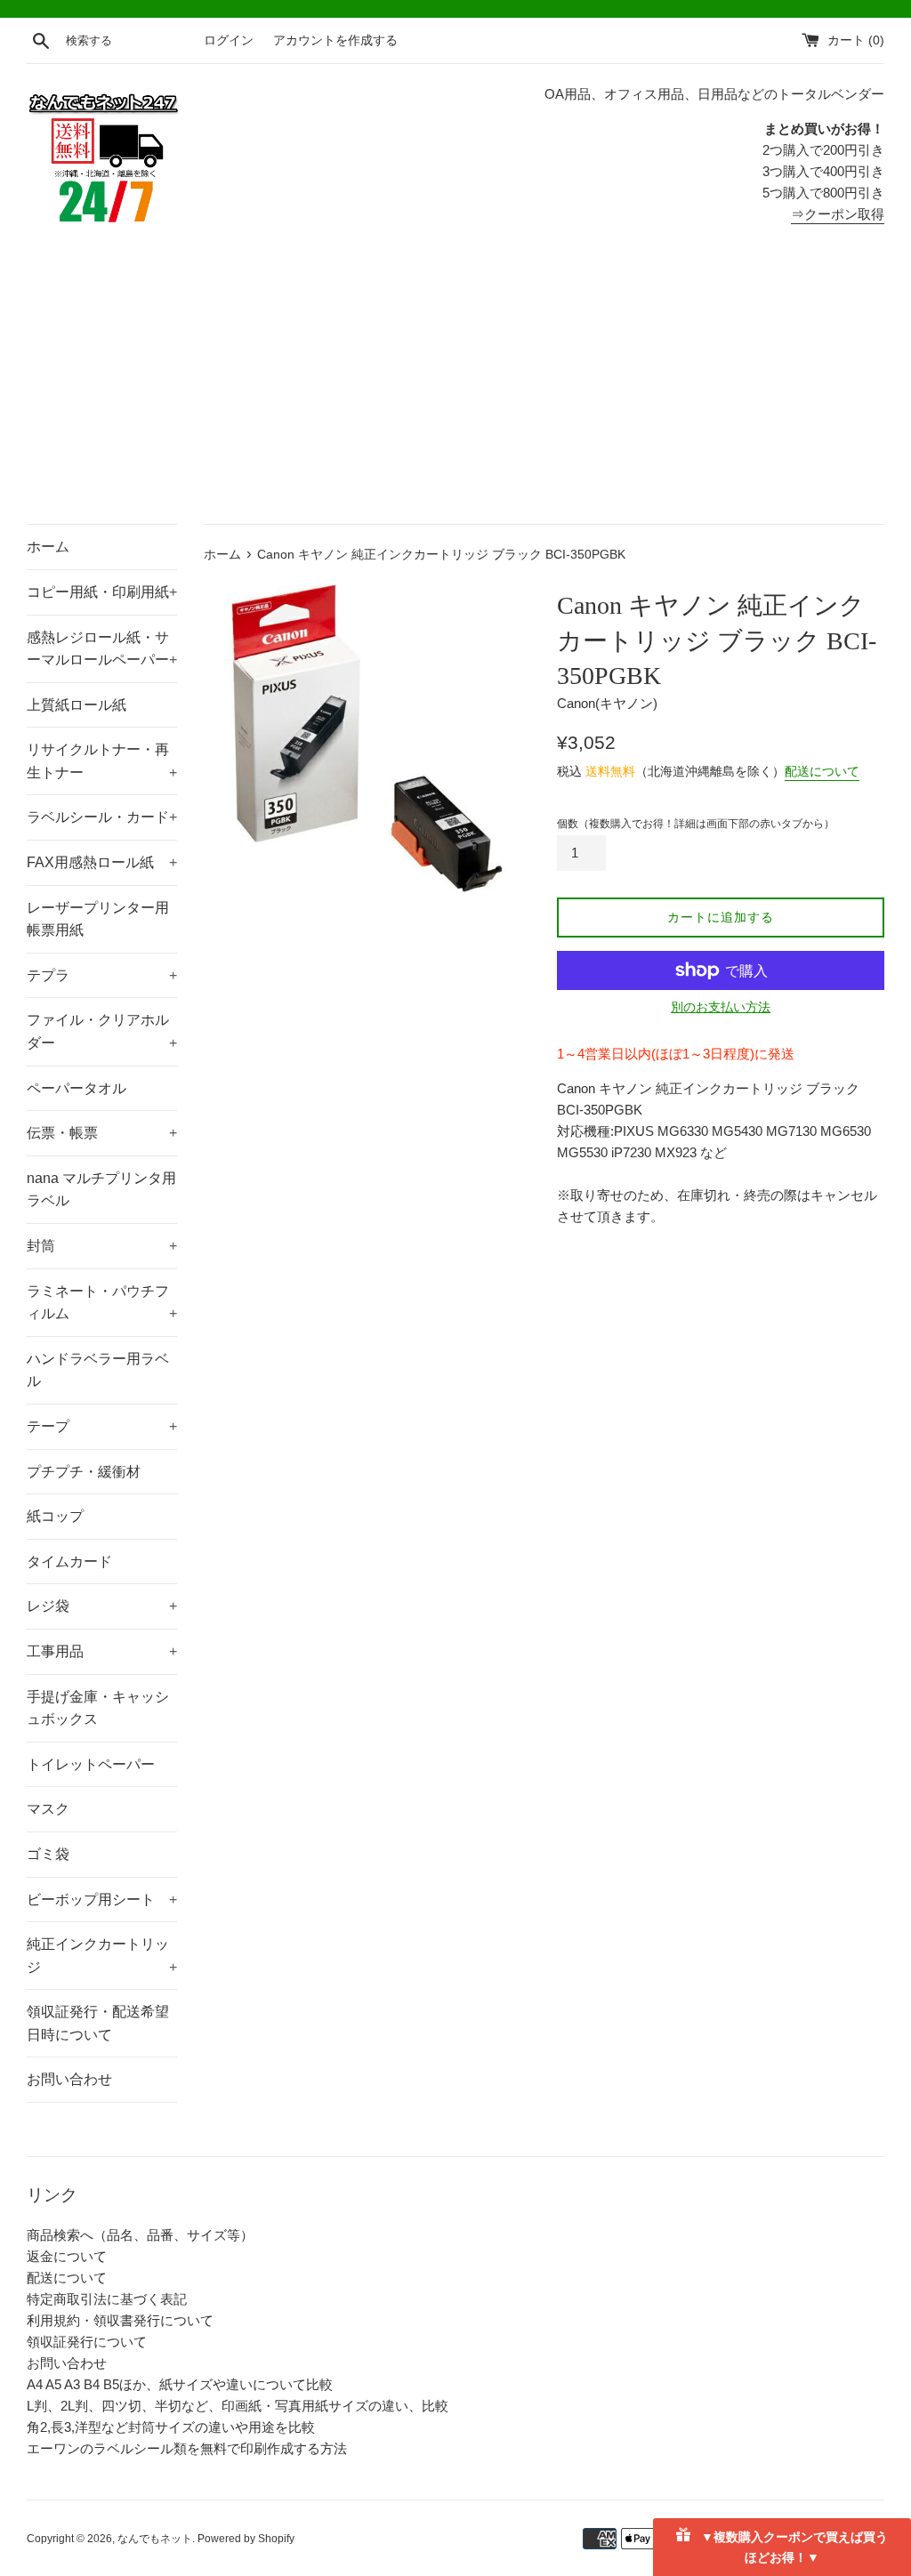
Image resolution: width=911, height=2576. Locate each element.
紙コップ (55, 1516)
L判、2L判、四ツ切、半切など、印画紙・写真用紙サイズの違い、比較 (238, 2406)
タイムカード (69, 1562)
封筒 (102, 1246)
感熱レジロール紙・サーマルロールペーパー (102, 649)
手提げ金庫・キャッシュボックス (98, 1708)
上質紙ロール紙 (77, 705)
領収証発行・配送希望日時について (98, 2023)
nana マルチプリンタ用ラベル (101, 1190)
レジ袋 (102, 1606)
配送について (822, 771)
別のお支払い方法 (721, 1007)
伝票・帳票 (102, 1133)
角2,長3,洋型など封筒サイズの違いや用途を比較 (171, 2427)
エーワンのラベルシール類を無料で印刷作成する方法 (187, 2448)
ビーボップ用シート (102, 1900)
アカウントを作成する (335, 40)
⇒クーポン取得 (838, 214)
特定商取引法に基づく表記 (107, 2299)
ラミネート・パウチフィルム (102, 1303)
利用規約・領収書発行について (120, 2320)
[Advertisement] (455, 390)
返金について (67, 2256)
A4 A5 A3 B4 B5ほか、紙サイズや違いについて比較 (180, 2384)
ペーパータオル (77, 1088)
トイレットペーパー (91, 1764)
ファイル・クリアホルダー (102, 1031)
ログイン (229, 40)
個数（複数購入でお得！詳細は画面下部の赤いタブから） (696, 824)
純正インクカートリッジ (102, 1956)
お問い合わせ (69, 2079)
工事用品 (102, 1651)
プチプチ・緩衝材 (84, 1472)
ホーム (48, 547)
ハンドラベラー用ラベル (98, 1370)
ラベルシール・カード (102, 817)
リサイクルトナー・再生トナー (102, 761)
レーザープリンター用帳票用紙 (98, 919)
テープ (102, 1426)
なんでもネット (155, 2539)
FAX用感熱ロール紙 (102, 862)
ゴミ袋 (48, 1854)
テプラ (102, 975)
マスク (48, 1809)
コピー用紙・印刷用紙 (102, 592)
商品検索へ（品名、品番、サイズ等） (140, 2235)
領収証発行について (87, 2342)
